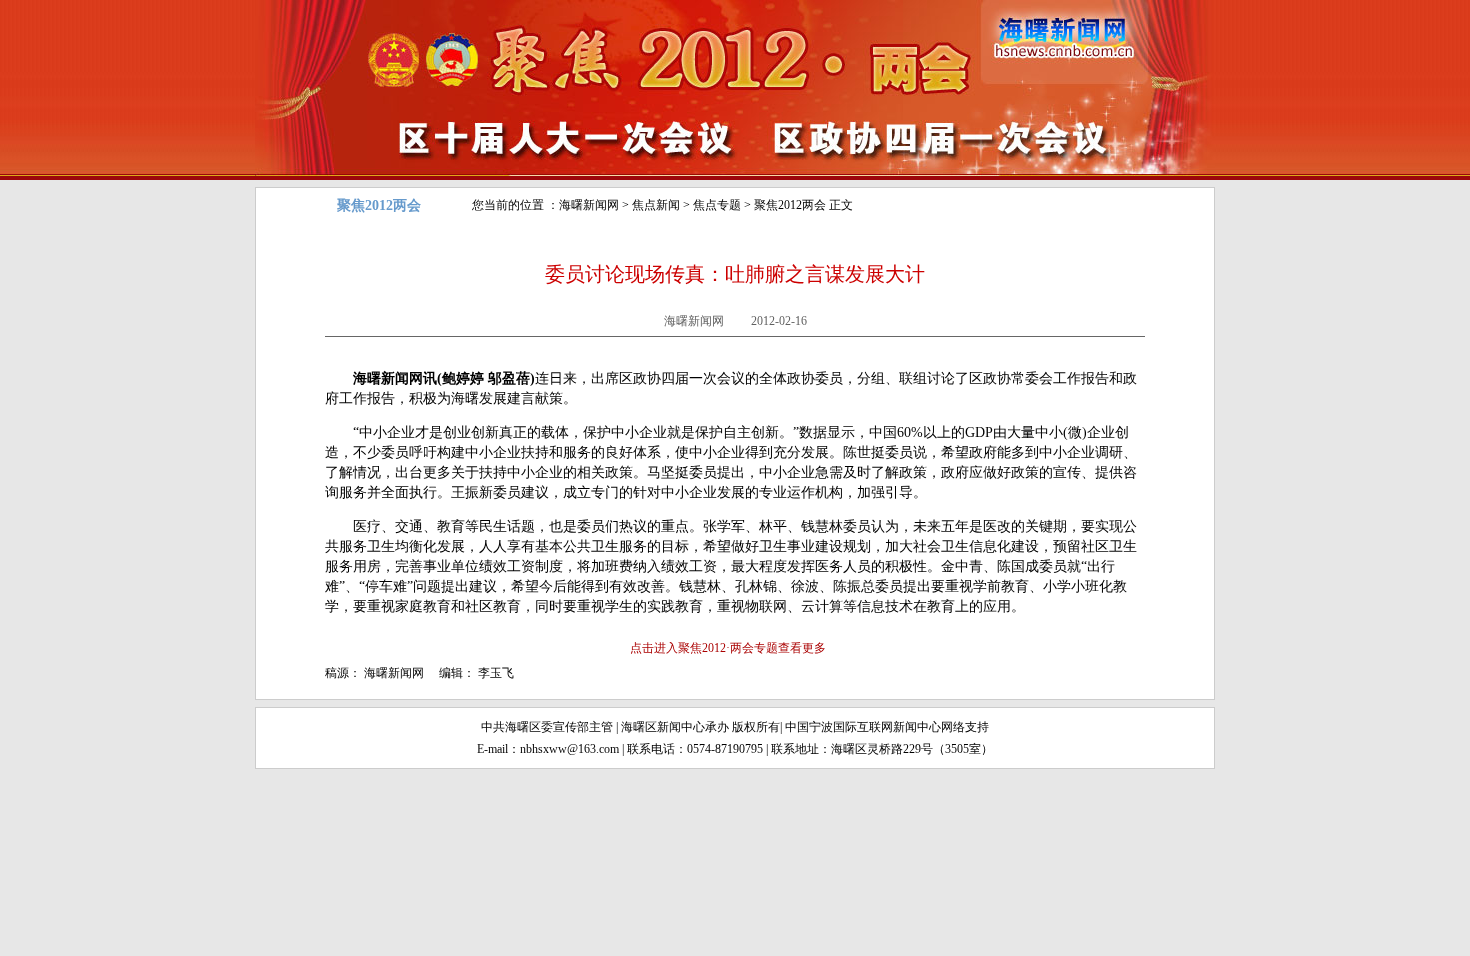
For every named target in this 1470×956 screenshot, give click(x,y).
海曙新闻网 (589, 205)
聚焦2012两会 (790, 205)
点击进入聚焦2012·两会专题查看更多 (728, 648)
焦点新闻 (656, 205)
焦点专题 (717, 205)
